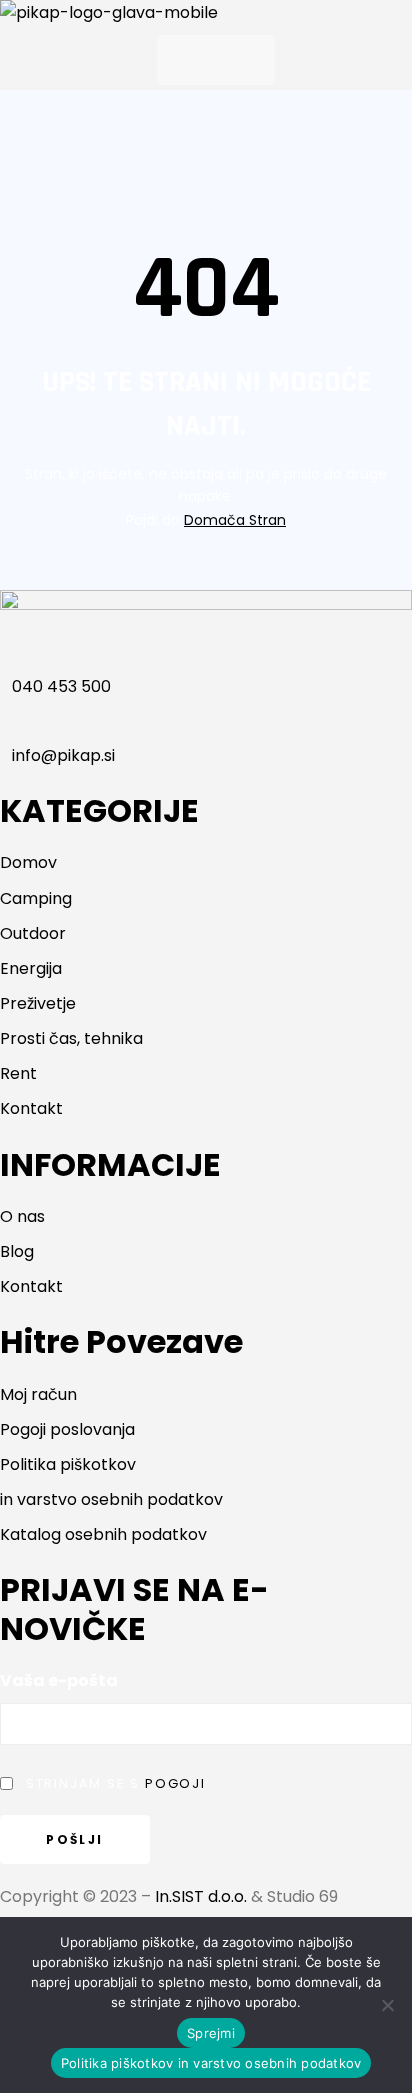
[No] (387, 2005)
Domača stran (235, 520)
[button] (216, 60)
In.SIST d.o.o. (201, 1896)
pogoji (175, 1783)
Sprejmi (211, 2033)
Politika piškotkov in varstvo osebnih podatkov (211, 2063)
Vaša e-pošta (59, 1680)
